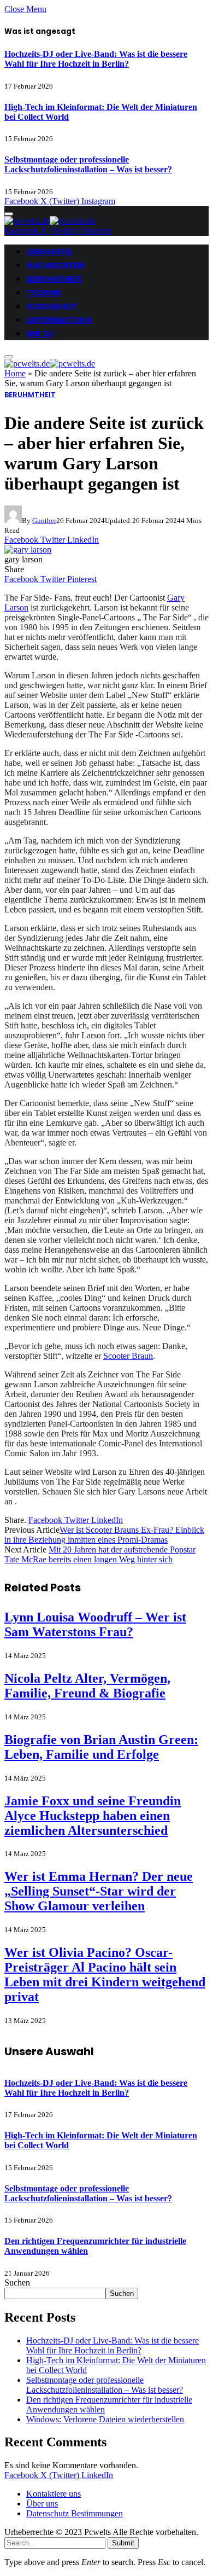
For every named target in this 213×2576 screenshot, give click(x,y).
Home (15, 373)
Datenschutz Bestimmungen (75, 2513)
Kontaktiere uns (54, 2494)
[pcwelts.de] (50, 221)
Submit (123, 2543)
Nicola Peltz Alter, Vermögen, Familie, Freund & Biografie (87, 1686)
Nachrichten (55, 265)
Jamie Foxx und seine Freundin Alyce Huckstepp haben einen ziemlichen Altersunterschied (93, 1816)
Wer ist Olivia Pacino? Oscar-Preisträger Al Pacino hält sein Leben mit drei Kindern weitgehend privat (105, 1975)
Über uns (42, 2504)
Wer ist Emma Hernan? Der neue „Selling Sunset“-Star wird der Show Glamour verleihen (99, 1891)
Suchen (17, 2283)
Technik (44, 293)
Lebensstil (49, 252)
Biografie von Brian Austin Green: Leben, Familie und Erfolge (101, 1747)
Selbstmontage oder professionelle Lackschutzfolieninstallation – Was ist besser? (88, 164)
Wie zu (40, 334)
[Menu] (9, 214)
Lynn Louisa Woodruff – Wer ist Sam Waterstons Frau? (95, 1624)
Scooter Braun (128, 1356)
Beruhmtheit (55, 279)
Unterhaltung (59, 320)
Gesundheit (52, 306)
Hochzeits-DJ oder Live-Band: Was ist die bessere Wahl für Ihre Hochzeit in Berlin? (96, 59)
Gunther (44, 521)
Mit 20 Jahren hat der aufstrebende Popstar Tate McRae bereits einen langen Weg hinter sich (100, 1554)
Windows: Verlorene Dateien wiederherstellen (105, 2419)
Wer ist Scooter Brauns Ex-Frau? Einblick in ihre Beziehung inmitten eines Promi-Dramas (104, 1535)
